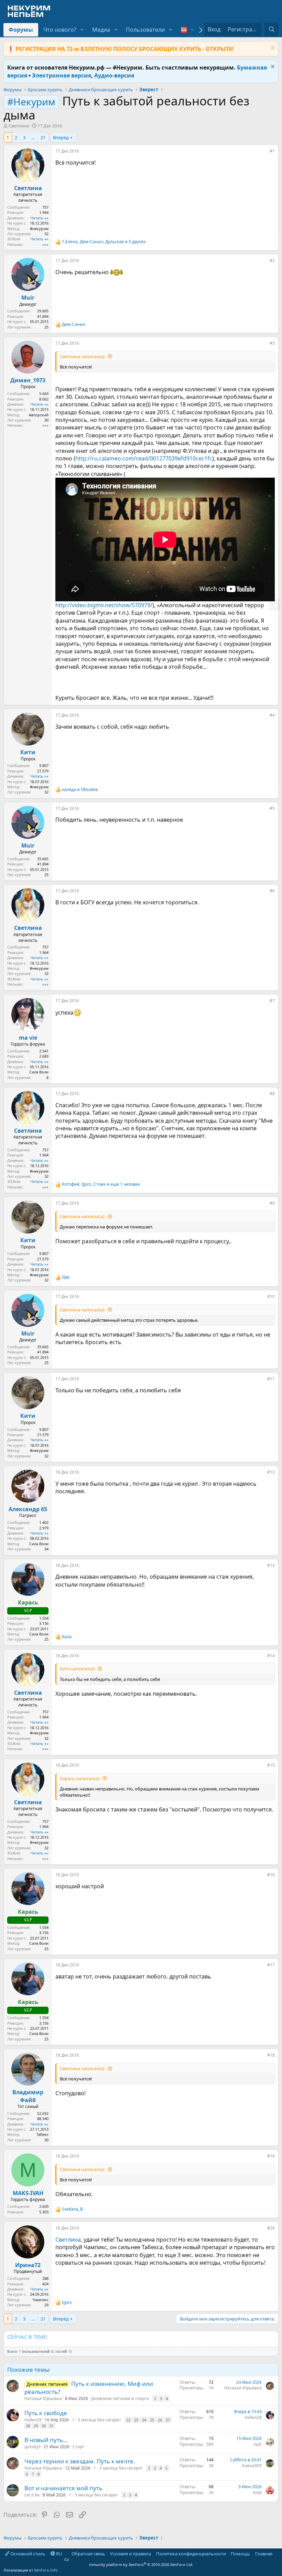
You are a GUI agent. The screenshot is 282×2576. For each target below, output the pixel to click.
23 (136, 2420)
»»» (45, 244)
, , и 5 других (104, 242)
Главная (264, 2554)
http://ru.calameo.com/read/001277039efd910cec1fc (144, 458)
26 (160, 2420)
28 (28, 2426)
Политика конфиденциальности (191, 2554)
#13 (271, 1565)
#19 (271, 2156)
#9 (272, 1203)
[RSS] (277, 2554)
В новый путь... (46, 2440)
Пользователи (145, 30)
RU (59, 2554)
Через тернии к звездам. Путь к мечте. (80, 2461)
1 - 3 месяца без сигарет (96, 2420)
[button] (82, 30)
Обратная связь (88, 2554)
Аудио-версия (114, 75)
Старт (78, 2447)
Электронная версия (62, 75)
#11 (271, 1379)
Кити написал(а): (78, 1669)
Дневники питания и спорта (120, 2398)
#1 (272, 151)
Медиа (101, 30)
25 (152, 2420)
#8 (272, 1094)
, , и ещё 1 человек (101, 1184)
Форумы (21, 30)
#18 (271, 2055)
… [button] (33, 137)
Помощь (240, 2554)
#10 (271, 1296)
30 (44, 2426)
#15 (271, 1765)
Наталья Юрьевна (43, 2398)
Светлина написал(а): (83, 356)
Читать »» (39, 218)
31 (52, 2426)
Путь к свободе (46, 2413)
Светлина (19, 126)
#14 (271, 1656)
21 (43, 137)
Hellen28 (33, 2420)
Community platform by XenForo (129, 2562)
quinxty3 (32, 2447)
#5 (272, 808)
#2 (272, 261)
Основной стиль (27, 2554)
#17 (271, 1965)
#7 (272, 1001)
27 (168, 2420)
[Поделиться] (265, 153)
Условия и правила (131, 2554)
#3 (272, 343)
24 (144, 2420)
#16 (271, 1875)
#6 (272, 891)
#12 (271, 1472)
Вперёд (61, 137)
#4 (272, 715)
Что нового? (60, 30)
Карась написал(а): (80, 1778)
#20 (271, 2228)
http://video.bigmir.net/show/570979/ (104, 605)
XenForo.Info (46, 2570)
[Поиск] (272, 29)
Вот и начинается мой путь (63, 2488)
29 (36, 2426)
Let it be (32, 2495)
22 (128, 2420)
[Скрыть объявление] (272, 49)
